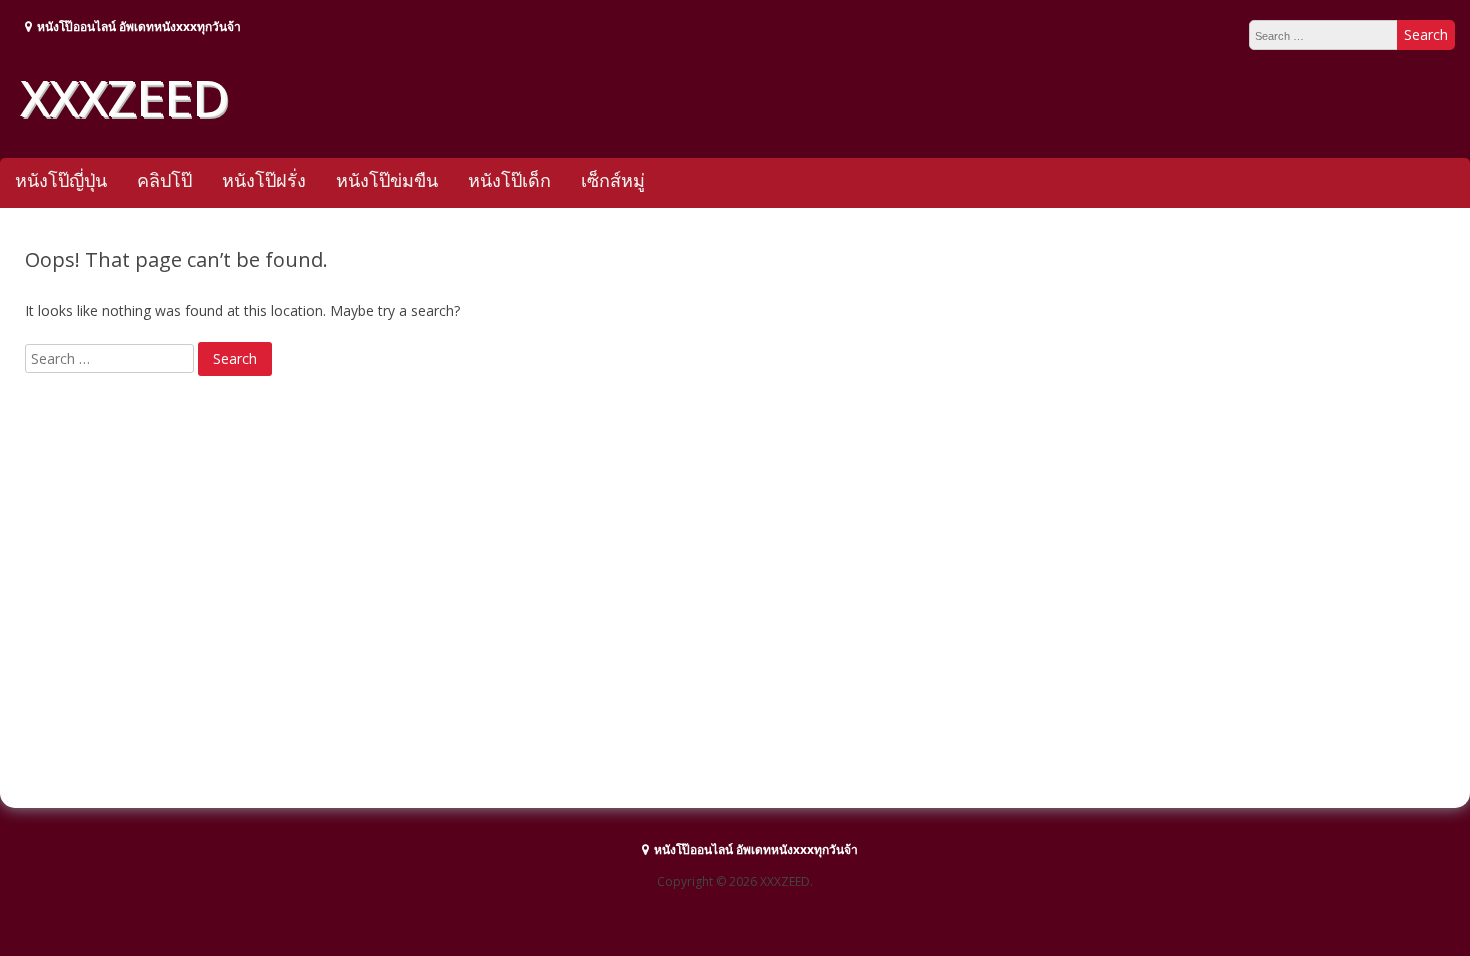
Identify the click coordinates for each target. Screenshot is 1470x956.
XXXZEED (124, 97)
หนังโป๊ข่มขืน (387, 180)
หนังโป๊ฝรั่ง (264, 180)
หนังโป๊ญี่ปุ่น (61, 180)
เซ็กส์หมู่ (613, 180)
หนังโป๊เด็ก (509, 180)
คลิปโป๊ (164, 180)
